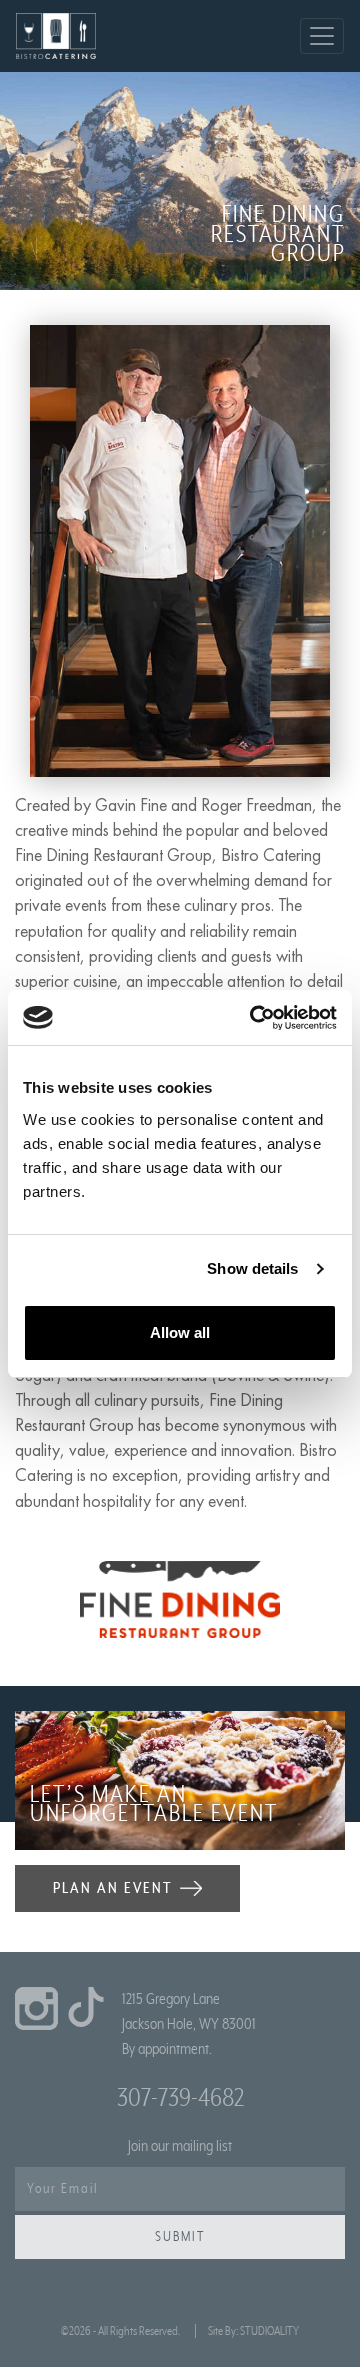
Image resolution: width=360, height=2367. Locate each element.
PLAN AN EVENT (112, 1888)
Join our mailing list (180, 2146)
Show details (252, 1268)
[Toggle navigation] (322, 36)
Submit (180, 2237)
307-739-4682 (180, 2098)
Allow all (180, 1332)
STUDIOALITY (269, 2331)
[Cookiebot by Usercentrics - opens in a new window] (254, 1018)
